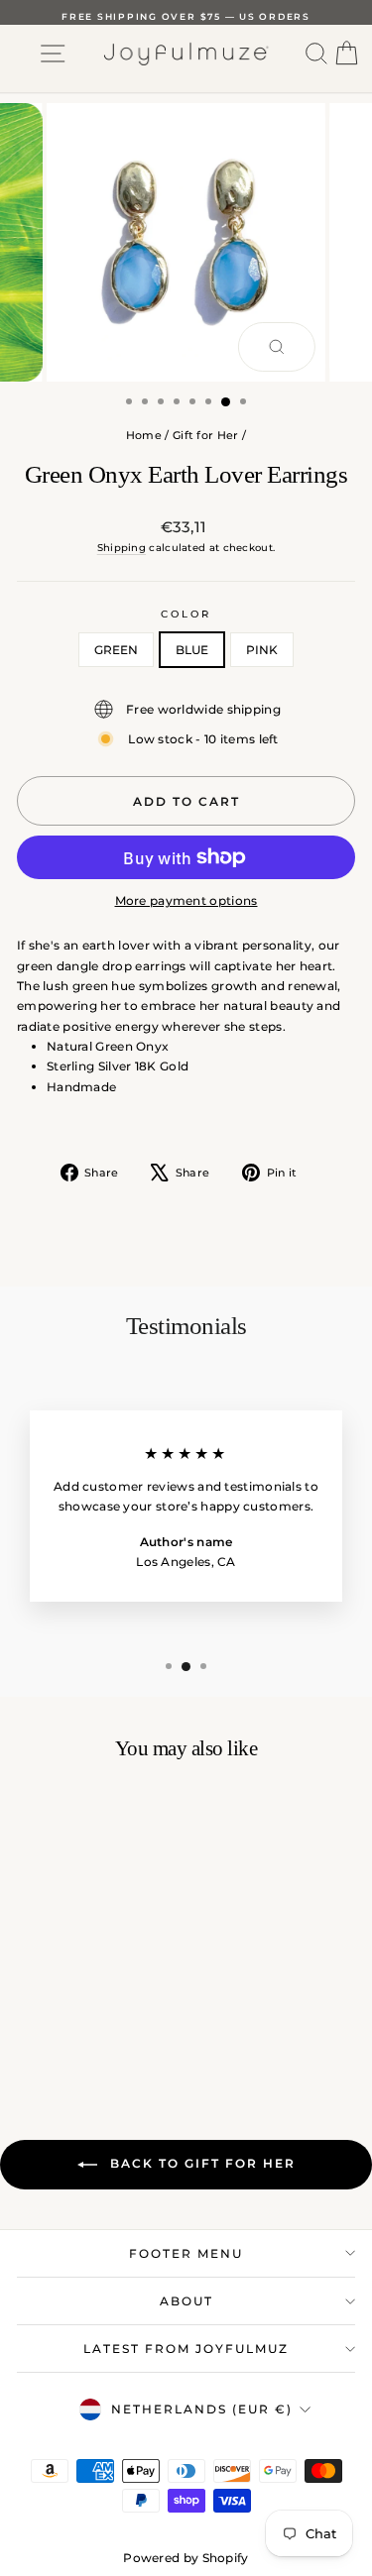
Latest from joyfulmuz (186, 2349)
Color (186, 614)
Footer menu (186, 2253)
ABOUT (186, 2301)
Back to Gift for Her (200, 2163)
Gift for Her (206, 435)
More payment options (186, 900)
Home (144, 435)
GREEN (116, 650)
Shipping (122, 548)
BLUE (192, 650)
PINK (262, 650)
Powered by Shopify (186, 2558)
